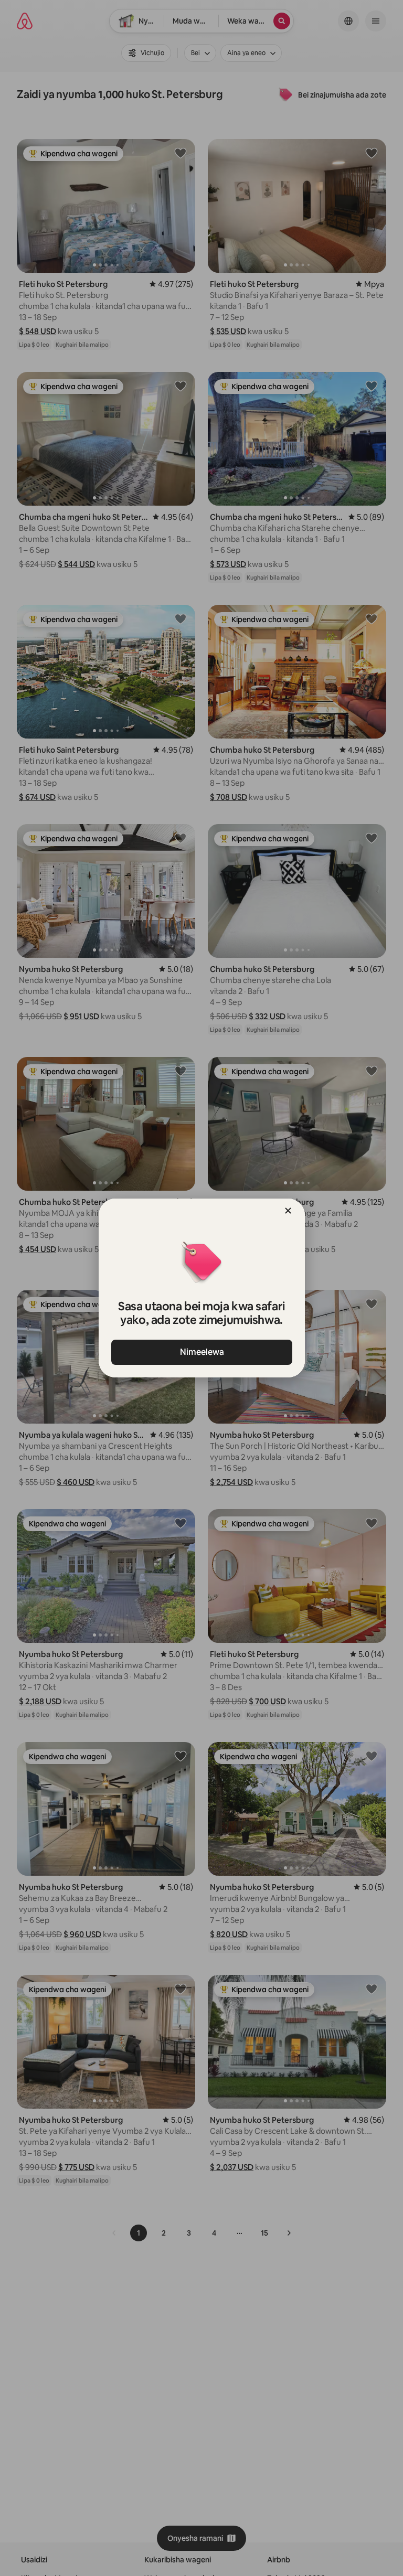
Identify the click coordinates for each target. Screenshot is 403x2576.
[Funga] (288, 1211)
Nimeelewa (201, 1352)
